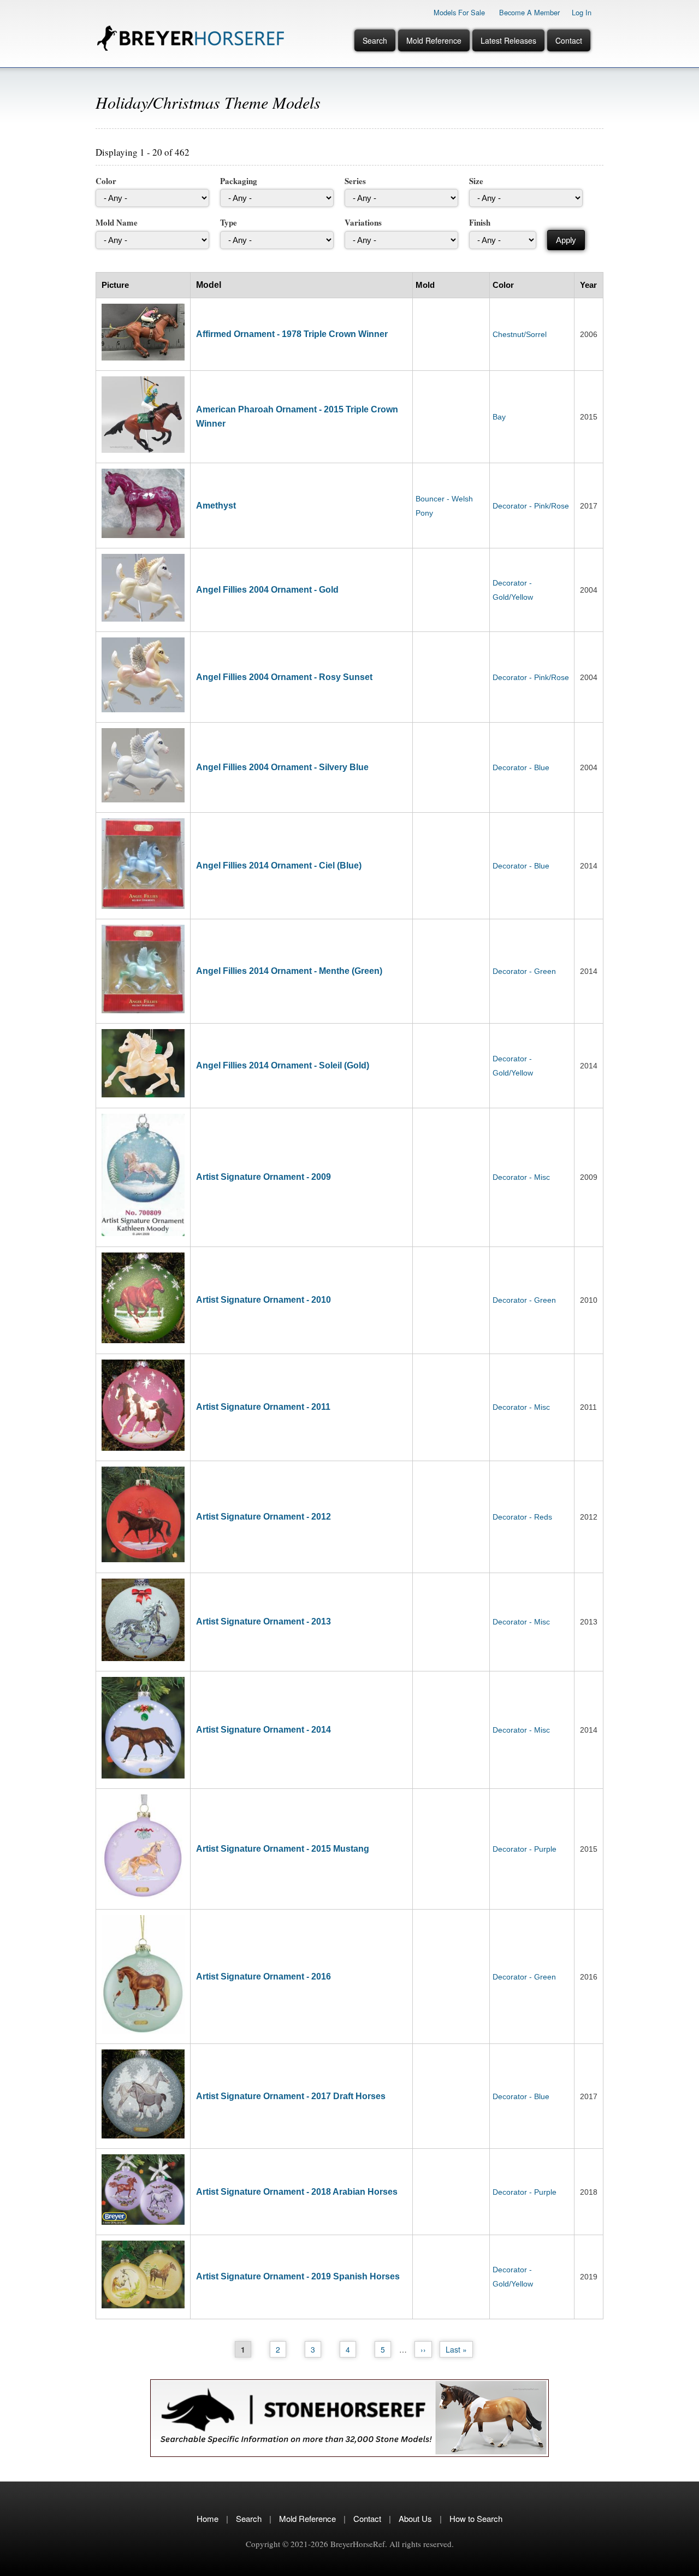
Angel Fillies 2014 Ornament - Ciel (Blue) (279, 865)
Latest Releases (508, 40)
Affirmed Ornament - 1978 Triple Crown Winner (292, 334)
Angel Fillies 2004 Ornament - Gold (267, 590)
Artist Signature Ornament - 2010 (263, 1300)
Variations (363, 222)
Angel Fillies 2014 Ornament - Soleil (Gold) (283, 1065)
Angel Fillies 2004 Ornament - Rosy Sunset (284, 677)
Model (209, 285)
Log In (582, 12)
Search (375, 40)
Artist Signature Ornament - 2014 (263, 1730)
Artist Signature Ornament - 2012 (263, 1517)
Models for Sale (459, 12)
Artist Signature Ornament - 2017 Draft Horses (291, 2096)
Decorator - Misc (521, 1177)
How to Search (476, 2518)
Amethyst (216, 506)
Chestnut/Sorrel (520, 334)
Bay (499, 417)
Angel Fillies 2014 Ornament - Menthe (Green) (289, 971)
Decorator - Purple (525, 1849)
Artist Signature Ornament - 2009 (263, 1177)
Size (476, 181)
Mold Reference (434, 40)
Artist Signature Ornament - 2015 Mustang (283, 1849)
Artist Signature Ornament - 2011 (263, 1407)
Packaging (239, 181)
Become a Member (529, 12)
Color (106, 181)
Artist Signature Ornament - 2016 (263, 1977)
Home (208, 2518)
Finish (480, 222)
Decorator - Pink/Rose (531, 506)
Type (229, 222)
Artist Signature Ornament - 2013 (263, 1621)
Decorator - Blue (521, 767)
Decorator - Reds (522, 1517)
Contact (569, 40)
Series (355, 181)
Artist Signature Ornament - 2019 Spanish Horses (298, 2276)
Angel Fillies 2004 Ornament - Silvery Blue (282, 767)
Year (588, 285)
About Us (415, 2518)
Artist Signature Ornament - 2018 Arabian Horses (297, 2192)
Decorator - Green (524, 971)
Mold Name (117, 222)
